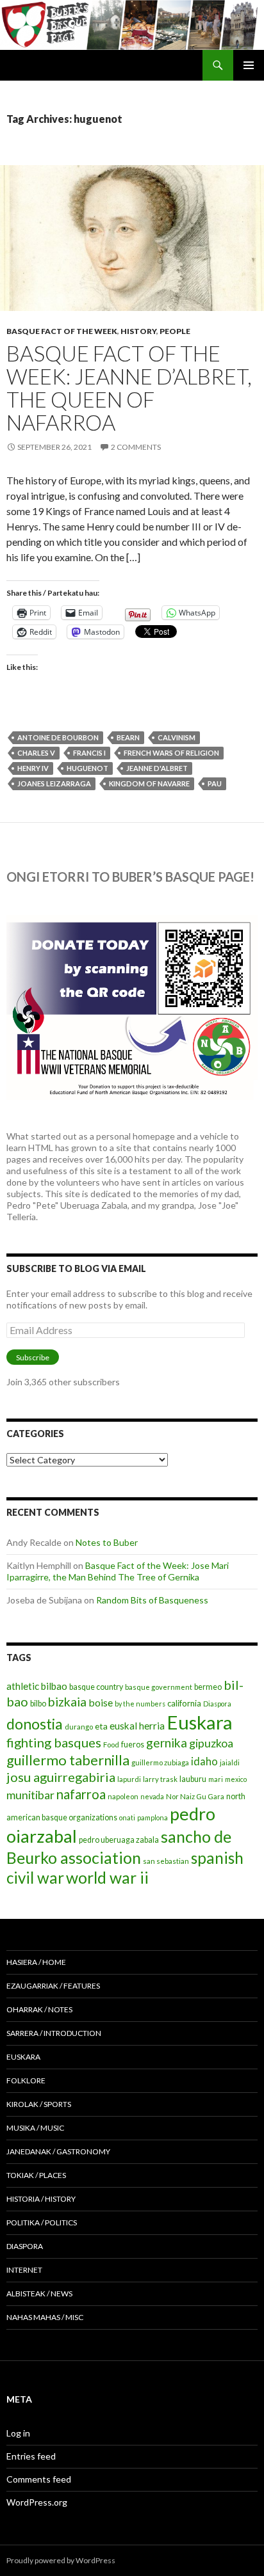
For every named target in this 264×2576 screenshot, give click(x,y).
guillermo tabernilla (68, 1760)
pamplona (153, 1817)
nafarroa (81, 1794)
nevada (152, 1796)
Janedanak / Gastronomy (58, 2151)
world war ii (107, 1878)
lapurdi (129, 1779)
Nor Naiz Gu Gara (195, 1796)
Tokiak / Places (36, 2175)
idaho (204, 1761)
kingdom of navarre (149, 783)
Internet (24, 2270)
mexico (236, 1779)
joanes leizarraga (54, 783)
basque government (159, 1687)
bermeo (208, 1687)
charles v (36, 753)
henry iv (33, 768)
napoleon (123, 1796)
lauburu (193, 1779)
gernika (167, 1743)
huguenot (87, 768)
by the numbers (140, 1704)
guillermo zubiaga (160, 1762)
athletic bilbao (37, 1686)
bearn (128, 737)
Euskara (200, 1722)
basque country (96, 1687)
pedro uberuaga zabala (119, 1840)
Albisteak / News (39, 2294)
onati (127, 1817)
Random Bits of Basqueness (152, 1600)
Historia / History (41, 2199)
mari (216, 1779)
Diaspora (217, 1704)
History (138, 331)
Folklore (26, 2080)
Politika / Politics (42, 2222)
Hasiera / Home (36, 1962)
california (184, 1703)
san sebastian (166, 1861)
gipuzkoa (211, 1743)
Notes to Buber (107, 1542)
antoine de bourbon (58, 737)
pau (215, 783)
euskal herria (137, 1726)
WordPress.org (37, 2502)
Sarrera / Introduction (54, 2033)
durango (79, 1727)
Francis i (89, 753)
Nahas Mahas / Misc (45, 2317)
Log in (18, 2433)
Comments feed (39, 2479)
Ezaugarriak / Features (53, 1986)
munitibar (30, 1795)
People (175, 331)
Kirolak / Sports (39, 2104)
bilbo (38, 1704)
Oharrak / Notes (39, 2009)
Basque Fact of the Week (62, 331)
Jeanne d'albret (157, 768)
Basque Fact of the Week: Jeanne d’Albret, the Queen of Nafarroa (129, 388)
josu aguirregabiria (61, 1777)
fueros (133, 1745)
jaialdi (230, 1762)
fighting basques (54, 1742)
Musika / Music (35, 2128)
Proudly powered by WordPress (61, 2560)
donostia (35, 1724)
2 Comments (136, 447)
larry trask (160, 1779)
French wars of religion (171, 753)
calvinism (177, 737)
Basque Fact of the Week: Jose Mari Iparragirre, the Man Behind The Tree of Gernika (118, 1571)
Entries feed (31, 2456)
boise (101, 1702)
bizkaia (67, 1702)
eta (101, 1726)
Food (111, 1745)
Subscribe (33, 1357)
